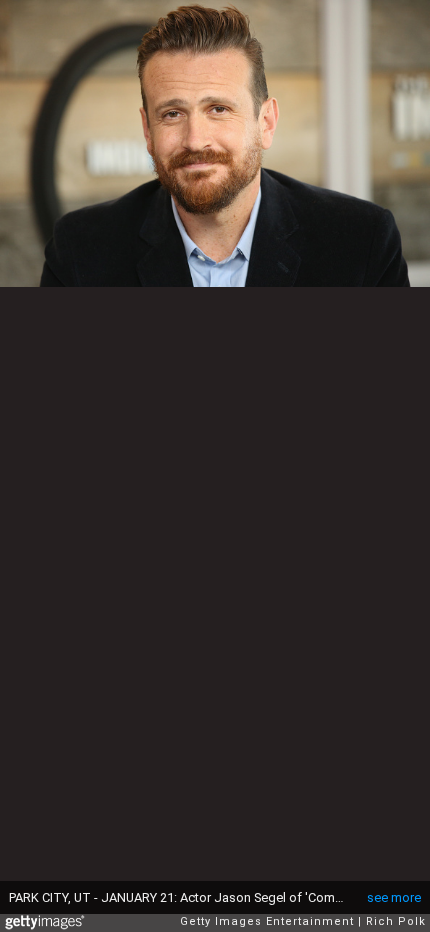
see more (394, 897)
